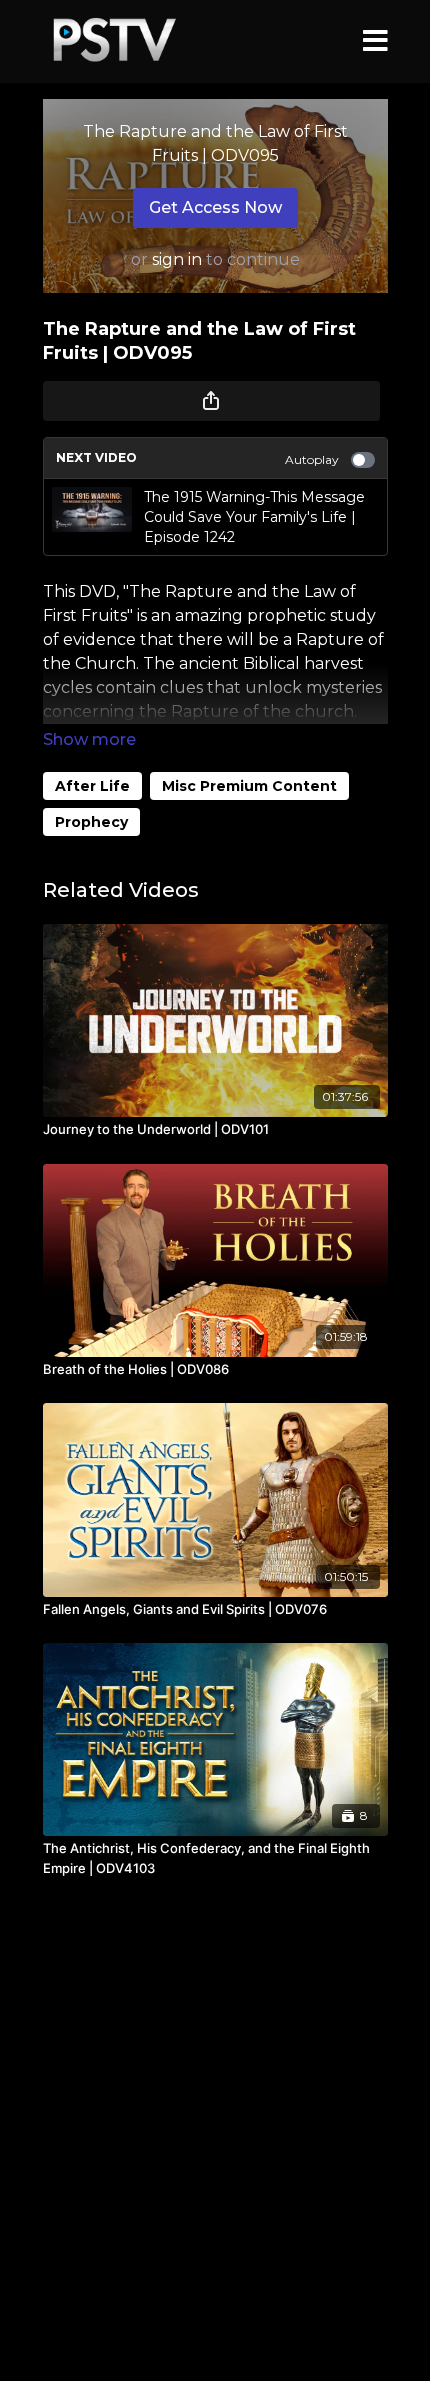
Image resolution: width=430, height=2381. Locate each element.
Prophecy (91, 822)
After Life (92, 786)
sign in (177, 259)
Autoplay (312, 459)
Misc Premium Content (249, 786)
